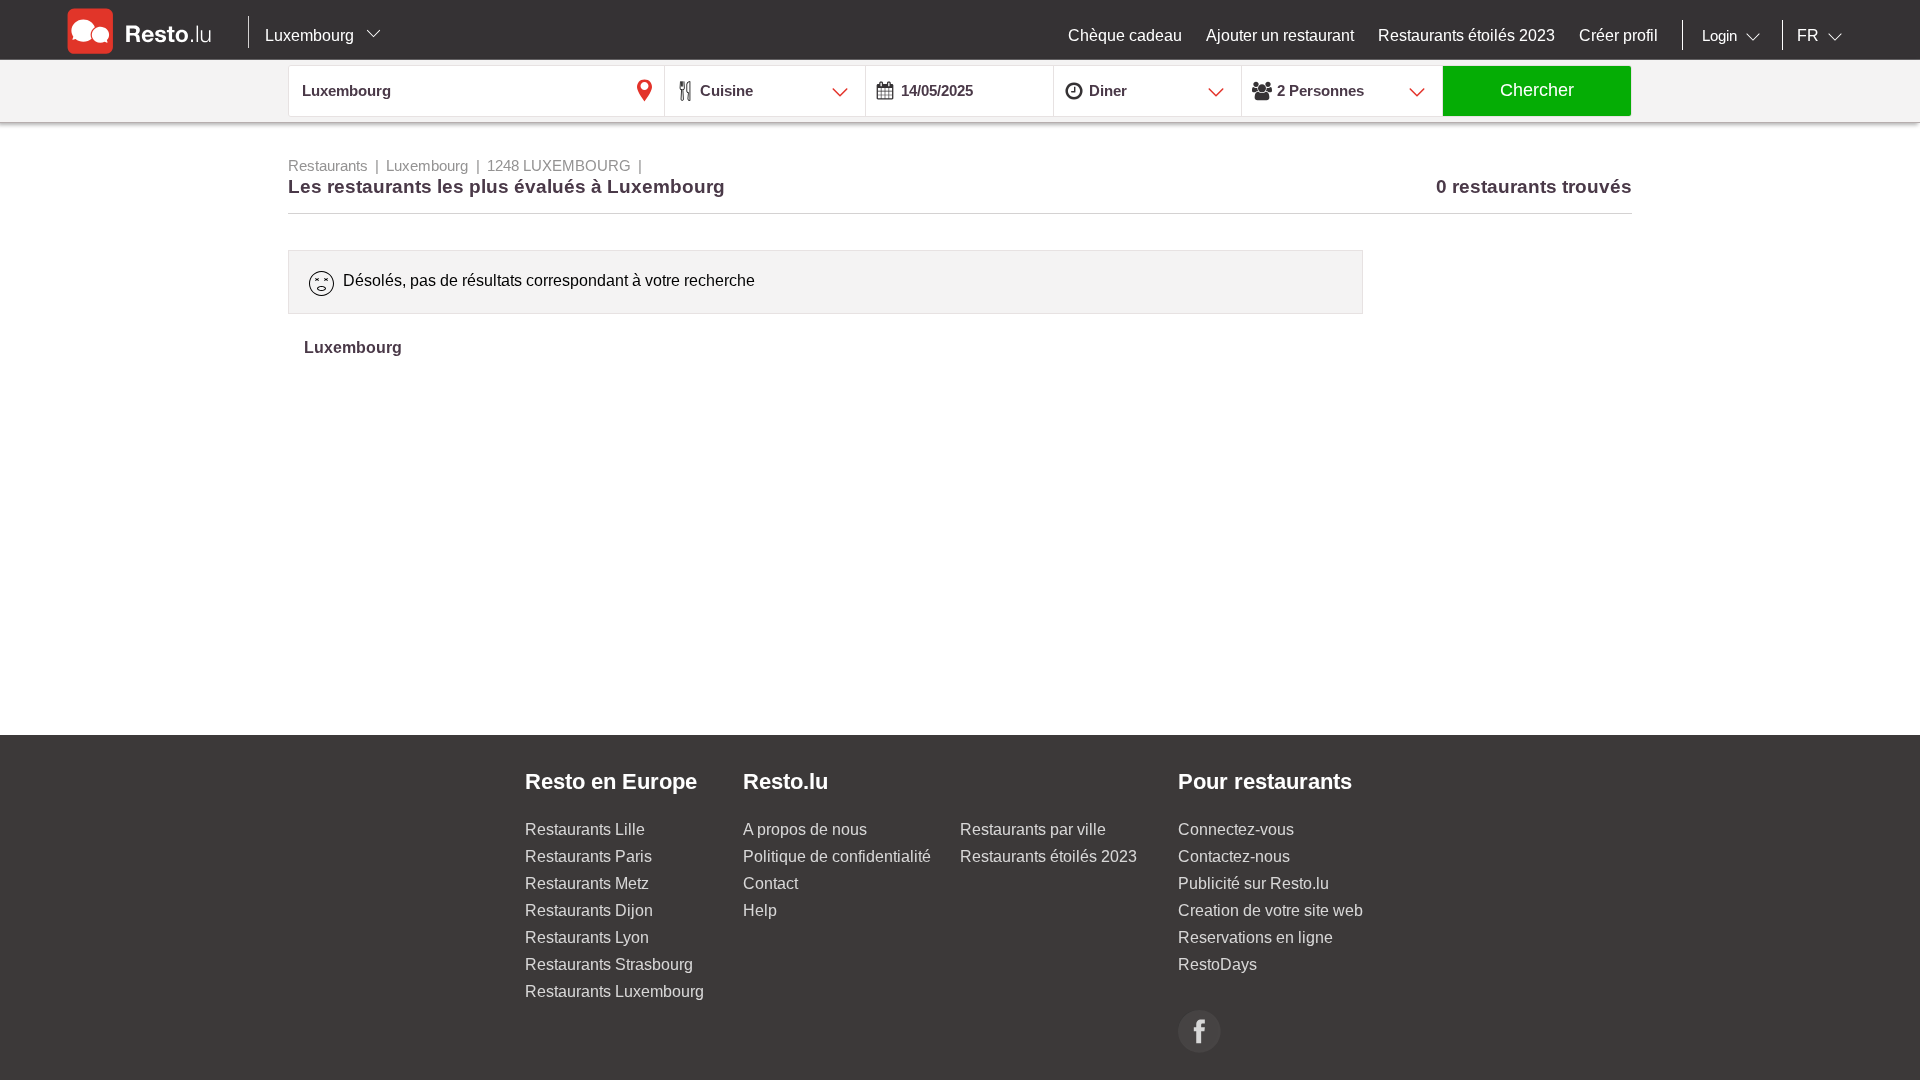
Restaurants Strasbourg (609, 964)
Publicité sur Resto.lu (1253, 883)
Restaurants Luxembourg (614, 991)
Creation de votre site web (1270, 910)
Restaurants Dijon (589, 910)
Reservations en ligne (1255, 937)
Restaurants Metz (587, 883)
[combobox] (1735, 36)
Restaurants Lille (585, 829)
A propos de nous (805, 829)
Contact (770, 883)
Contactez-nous (1234, 856)
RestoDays (1217, 964)
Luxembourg (311, 35)
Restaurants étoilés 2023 (1048, 856)
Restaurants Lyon (587, 937)
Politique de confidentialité (837, 856)
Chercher (1537, 90)
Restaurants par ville (1033, 829)
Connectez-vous (1236, 829)
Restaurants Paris (588, 856)
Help (760, 910)
